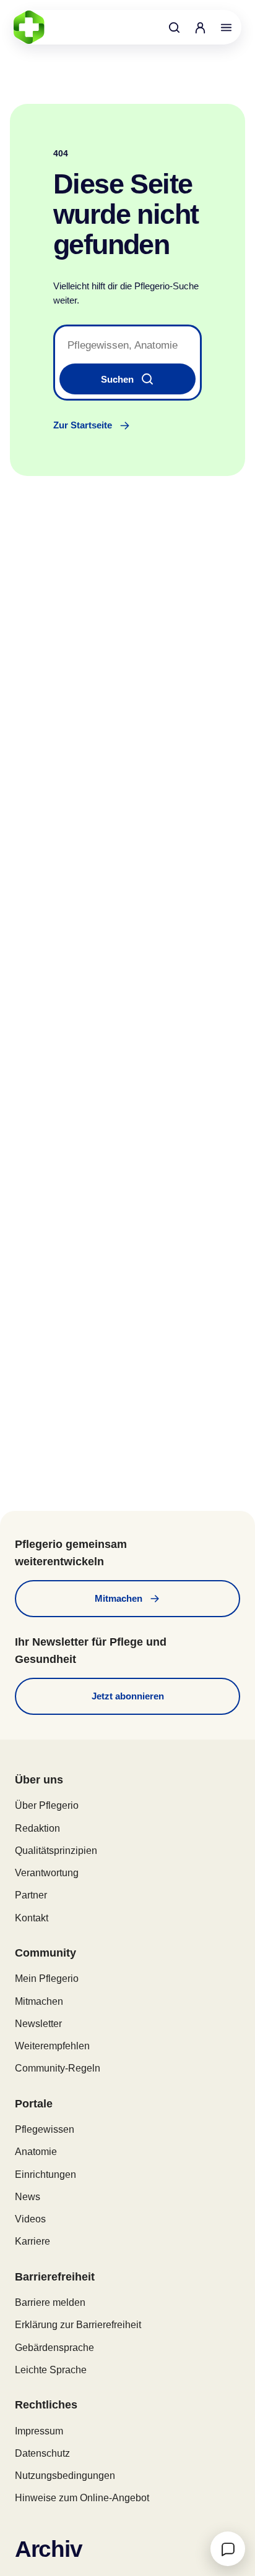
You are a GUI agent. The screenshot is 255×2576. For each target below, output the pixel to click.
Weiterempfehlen (52, 2046)
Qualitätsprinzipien (56, 1851)
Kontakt (32, 1918)
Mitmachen (119, 1598)
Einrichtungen (45, 2174)
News (28, 2197)
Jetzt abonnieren (128, 1696)
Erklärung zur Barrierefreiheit (78, 2325)
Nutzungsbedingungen (65, 2476)
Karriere (32, 2241)
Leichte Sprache (51, 2370)
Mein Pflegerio (47, 1979)
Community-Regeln (58, 2068)
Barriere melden (50, 2302)
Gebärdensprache (54, 2348)
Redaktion (37, 1828)
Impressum (39, 2431)
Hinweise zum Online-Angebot (82, 2498)
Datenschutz (42, 2453)
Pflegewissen (45, 2129)
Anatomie (36, 2152)
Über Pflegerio (47, 1805)
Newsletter (38, 2024)
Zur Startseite (83, 425)
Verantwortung (47, 1873)
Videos (30, 2219)
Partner (31, 1895)
